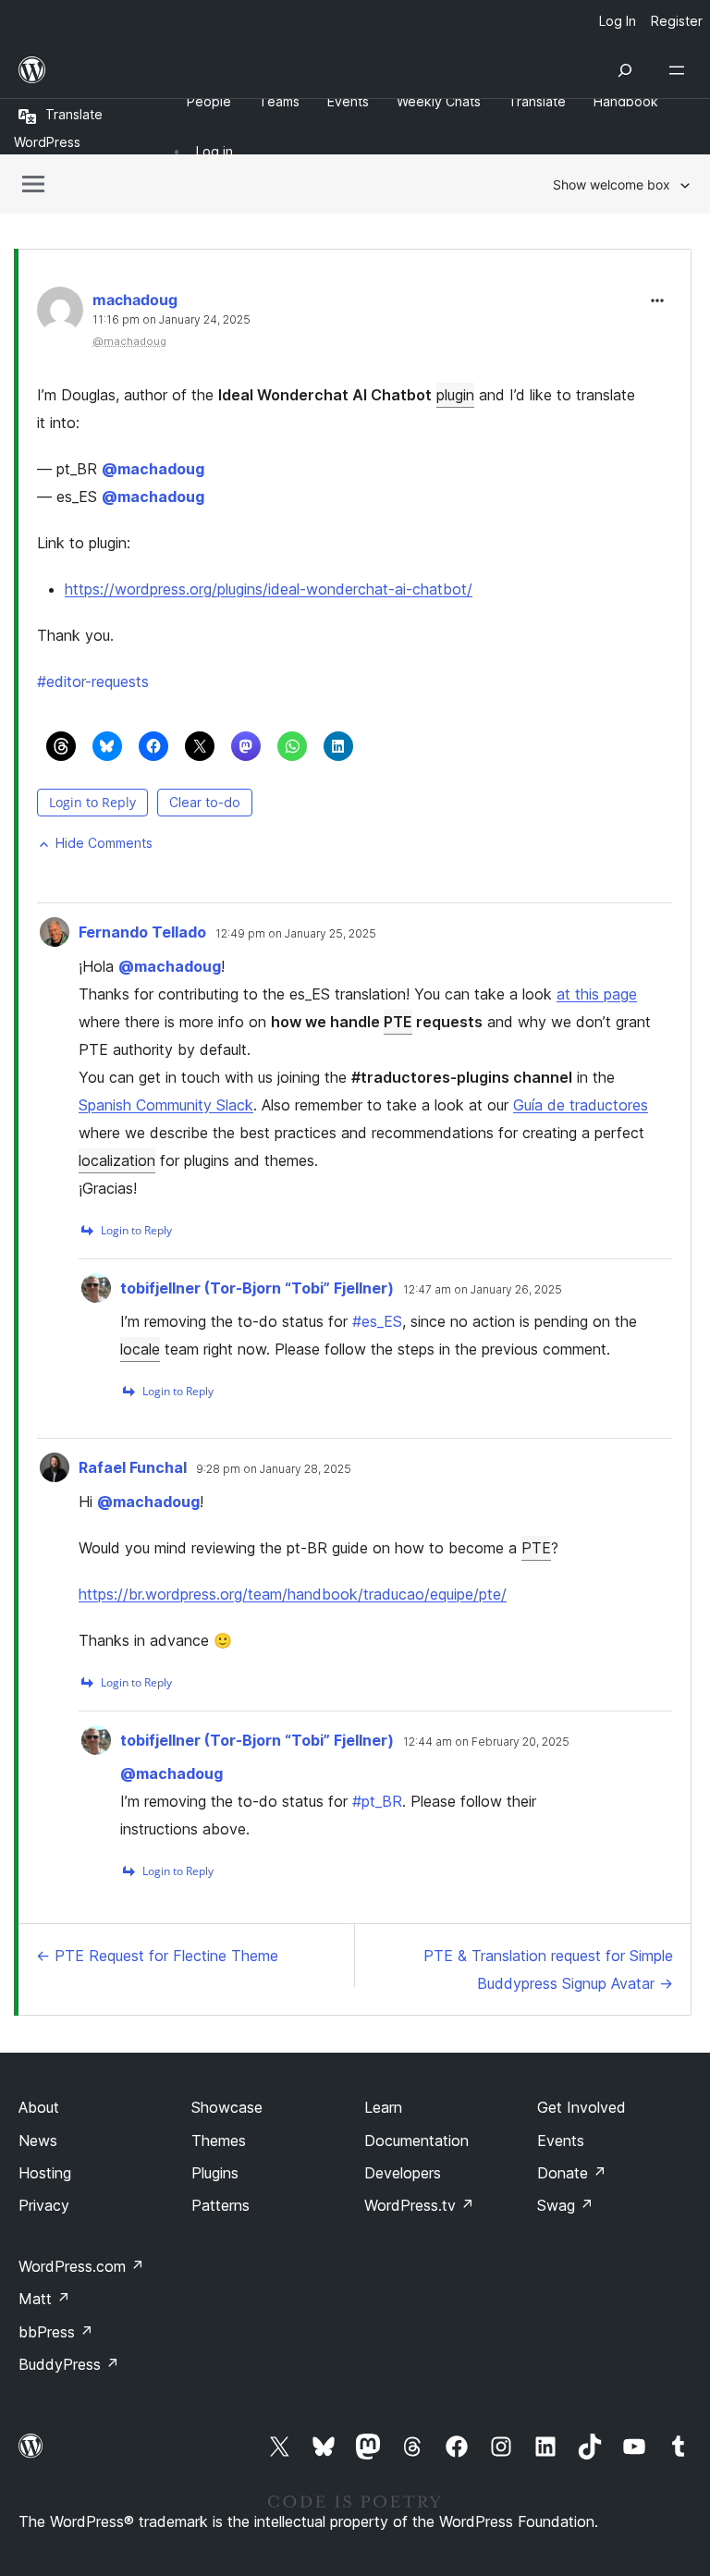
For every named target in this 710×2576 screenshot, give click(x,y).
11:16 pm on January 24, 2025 (171, 320)
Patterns (220, 2205)
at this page (597, 994)
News (38, 2141)
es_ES (377, 1321)
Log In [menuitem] (618, 21)
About (39, 2107)
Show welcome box (612, 184)
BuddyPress (69, 2364)
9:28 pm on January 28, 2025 (274, 1469)
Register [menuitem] (677, 21)
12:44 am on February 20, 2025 (486, 1742)
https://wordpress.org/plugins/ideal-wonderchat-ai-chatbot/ (269, 589)
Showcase (227, 2107)
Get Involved (581, 2107)
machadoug (135, 300)
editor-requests (93, 681)
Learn (383, 2107)
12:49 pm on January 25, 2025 (296, 934)
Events (561, 2141)
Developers (403, 2173)
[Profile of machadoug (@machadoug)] (60, 314)
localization (117, 1160)
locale (140, 1349)
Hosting (45, 2173)
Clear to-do (205, 802)
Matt (44, 2299)
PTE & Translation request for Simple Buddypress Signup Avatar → (548, 1969)
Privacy (44, 2205)
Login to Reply (92, 802)
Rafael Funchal (133, 1467)
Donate (572, 2173)
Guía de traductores (581, 1105)
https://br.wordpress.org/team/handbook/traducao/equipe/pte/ (293, 1594)
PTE (398, 1022)
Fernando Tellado (142, 932)
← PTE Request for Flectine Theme (157, 1956)
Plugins (215, 2173)
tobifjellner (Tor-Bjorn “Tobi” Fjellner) (257, 1288)
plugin (455, 395)
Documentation (416, 2141)
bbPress (56, 2332)
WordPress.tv (419, 2205)
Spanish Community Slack (166, 1105)
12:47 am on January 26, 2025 (483, 1290)
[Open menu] (680, 70)
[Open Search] (625, 70)
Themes (219, 2141)
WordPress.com (81, 2266)
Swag (565, 2205)
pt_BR (377, 1801)
